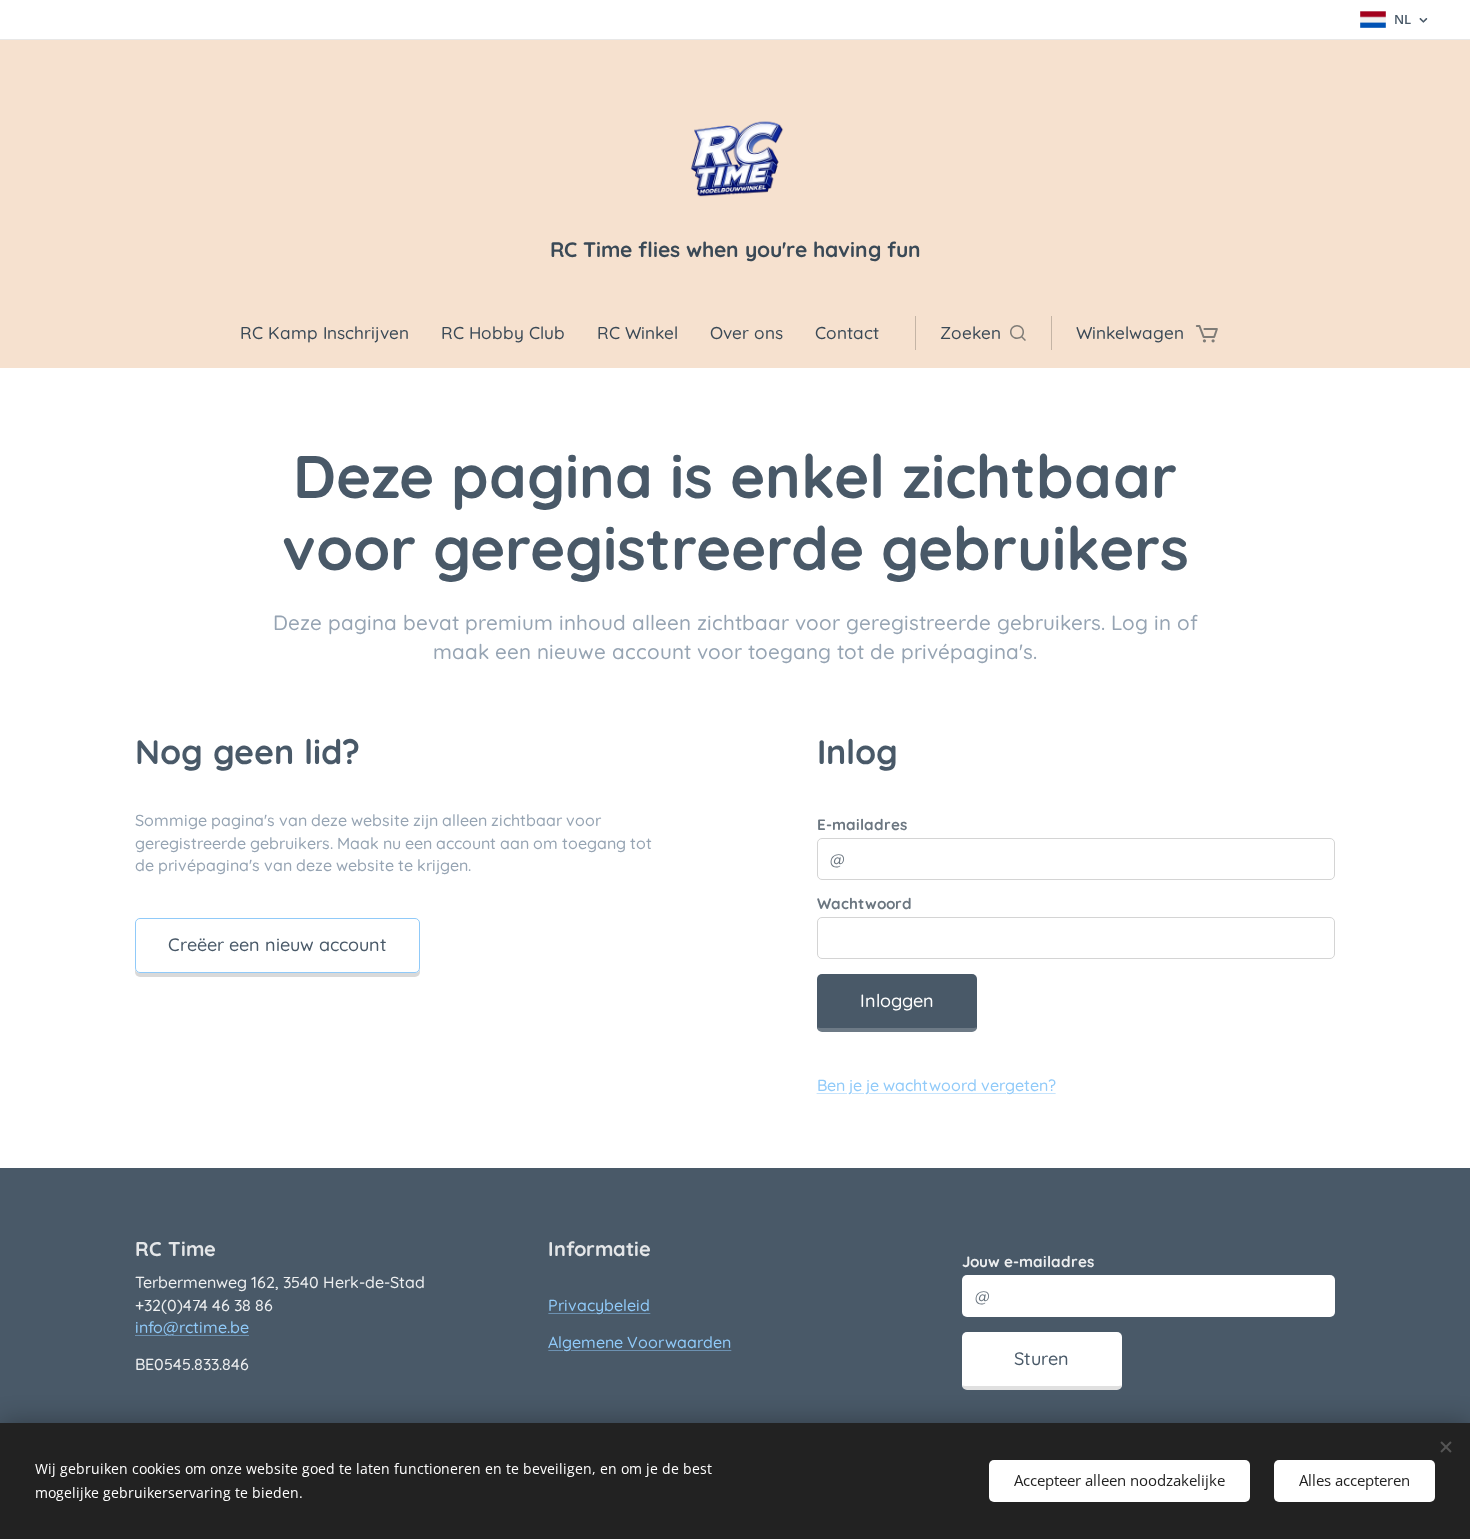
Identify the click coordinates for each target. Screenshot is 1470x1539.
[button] (983, 333)
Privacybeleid (599, 1305)
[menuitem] (332, 333)
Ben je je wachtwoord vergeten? (936, 1085)
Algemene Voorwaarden (639, 1342)
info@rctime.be (192, 1327)
